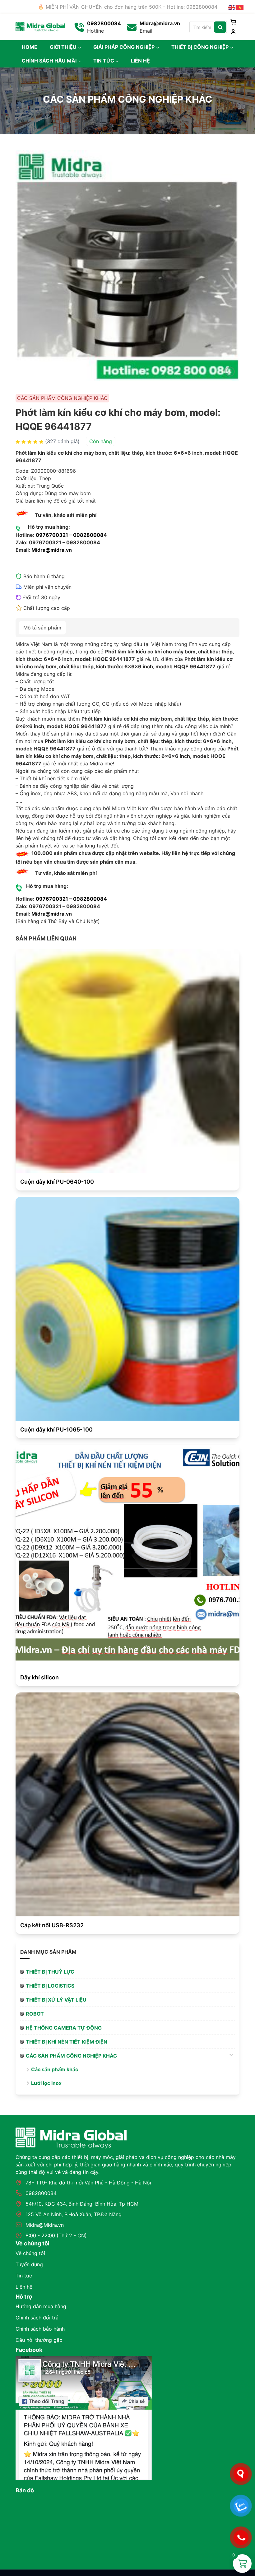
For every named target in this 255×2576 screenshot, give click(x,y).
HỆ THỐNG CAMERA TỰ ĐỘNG (64, 2028)
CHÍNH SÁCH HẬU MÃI (49, 61)
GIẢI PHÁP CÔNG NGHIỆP (124, 47)
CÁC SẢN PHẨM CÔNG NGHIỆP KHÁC (71, 2056)
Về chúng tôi (30, 2253)
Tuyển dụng (29, 2264)
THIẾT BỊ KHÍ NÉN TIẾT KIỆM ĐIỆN (67, 2042)
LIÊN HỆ (140, 61)
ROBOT (35, 2014)
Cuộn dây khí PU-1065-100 (56, 1430)
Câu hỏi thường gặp (39, 2340)
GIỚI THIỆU (63, 47)
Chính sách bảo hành (40, 2329)
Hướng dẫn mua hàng (41, 2306)
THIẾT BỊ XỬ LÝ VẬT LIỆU (56, 2000)
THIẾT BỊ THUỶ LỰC (50, 1972)
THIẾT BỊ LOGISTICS (50, 1986)
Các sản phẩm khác (55, 2069)
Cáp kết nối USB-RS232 (52, 1925)
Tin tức (24, 2276)
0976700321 (52, 535)
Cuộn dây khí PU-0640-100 (57, 1182)
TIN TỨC (104, 61)
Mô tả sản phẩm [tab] (42, 628)
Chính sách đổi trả (37, 2318)
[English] (232, 7)
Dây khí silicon (39, 1677)
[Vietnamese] (240, 7)
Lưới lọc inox (46, 2083)
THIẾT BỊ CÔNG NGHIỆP (200, 47)
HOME (30, 47)
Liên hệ (24, 2287)
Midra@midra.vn (52, 550)
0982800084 (90, 535)
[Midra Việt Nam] (40, 26)
